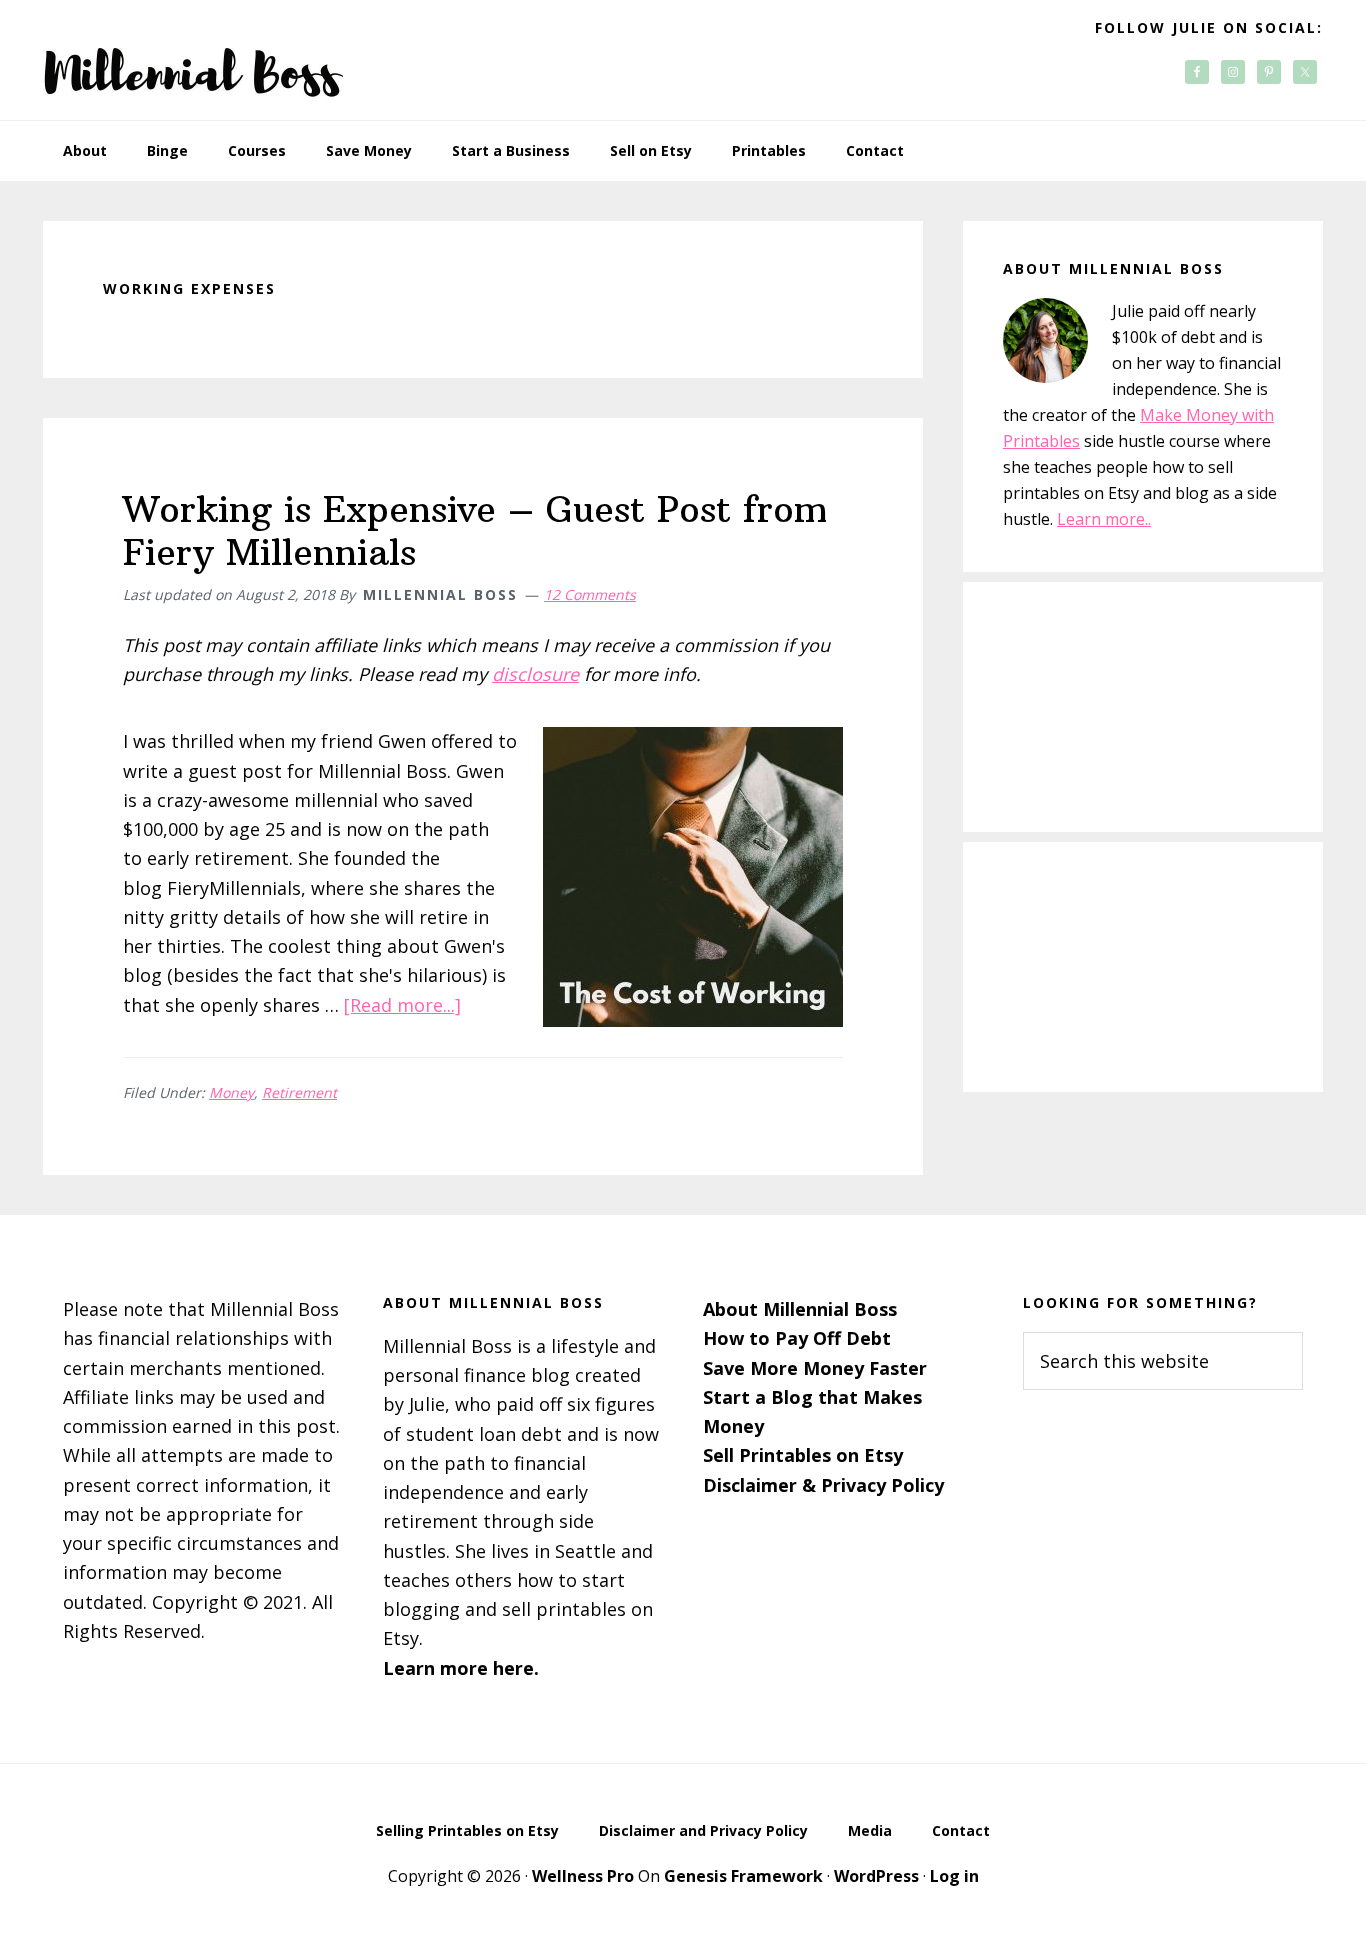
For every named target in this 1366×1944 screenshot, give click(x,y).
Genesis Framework (743, 1876)
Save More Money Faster (815, 1368)
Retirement (299, 1092)
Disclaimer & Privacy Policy (823, 1485)
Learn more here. (461, 1668)
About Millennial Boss (800, 1309)
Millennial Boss (193, 60)
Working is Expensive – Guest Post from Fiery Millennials (475, 531)
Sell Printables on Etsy (803, 1455)
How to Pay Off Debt (797, 1338)
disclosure (535, 674)
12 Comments (590, 594)
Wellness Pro (583, 1876)
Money (231, 1092)
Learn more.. (1104, 519)
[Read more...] (402, 1005)
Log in (954, 1876)
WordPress (876, 1876)
